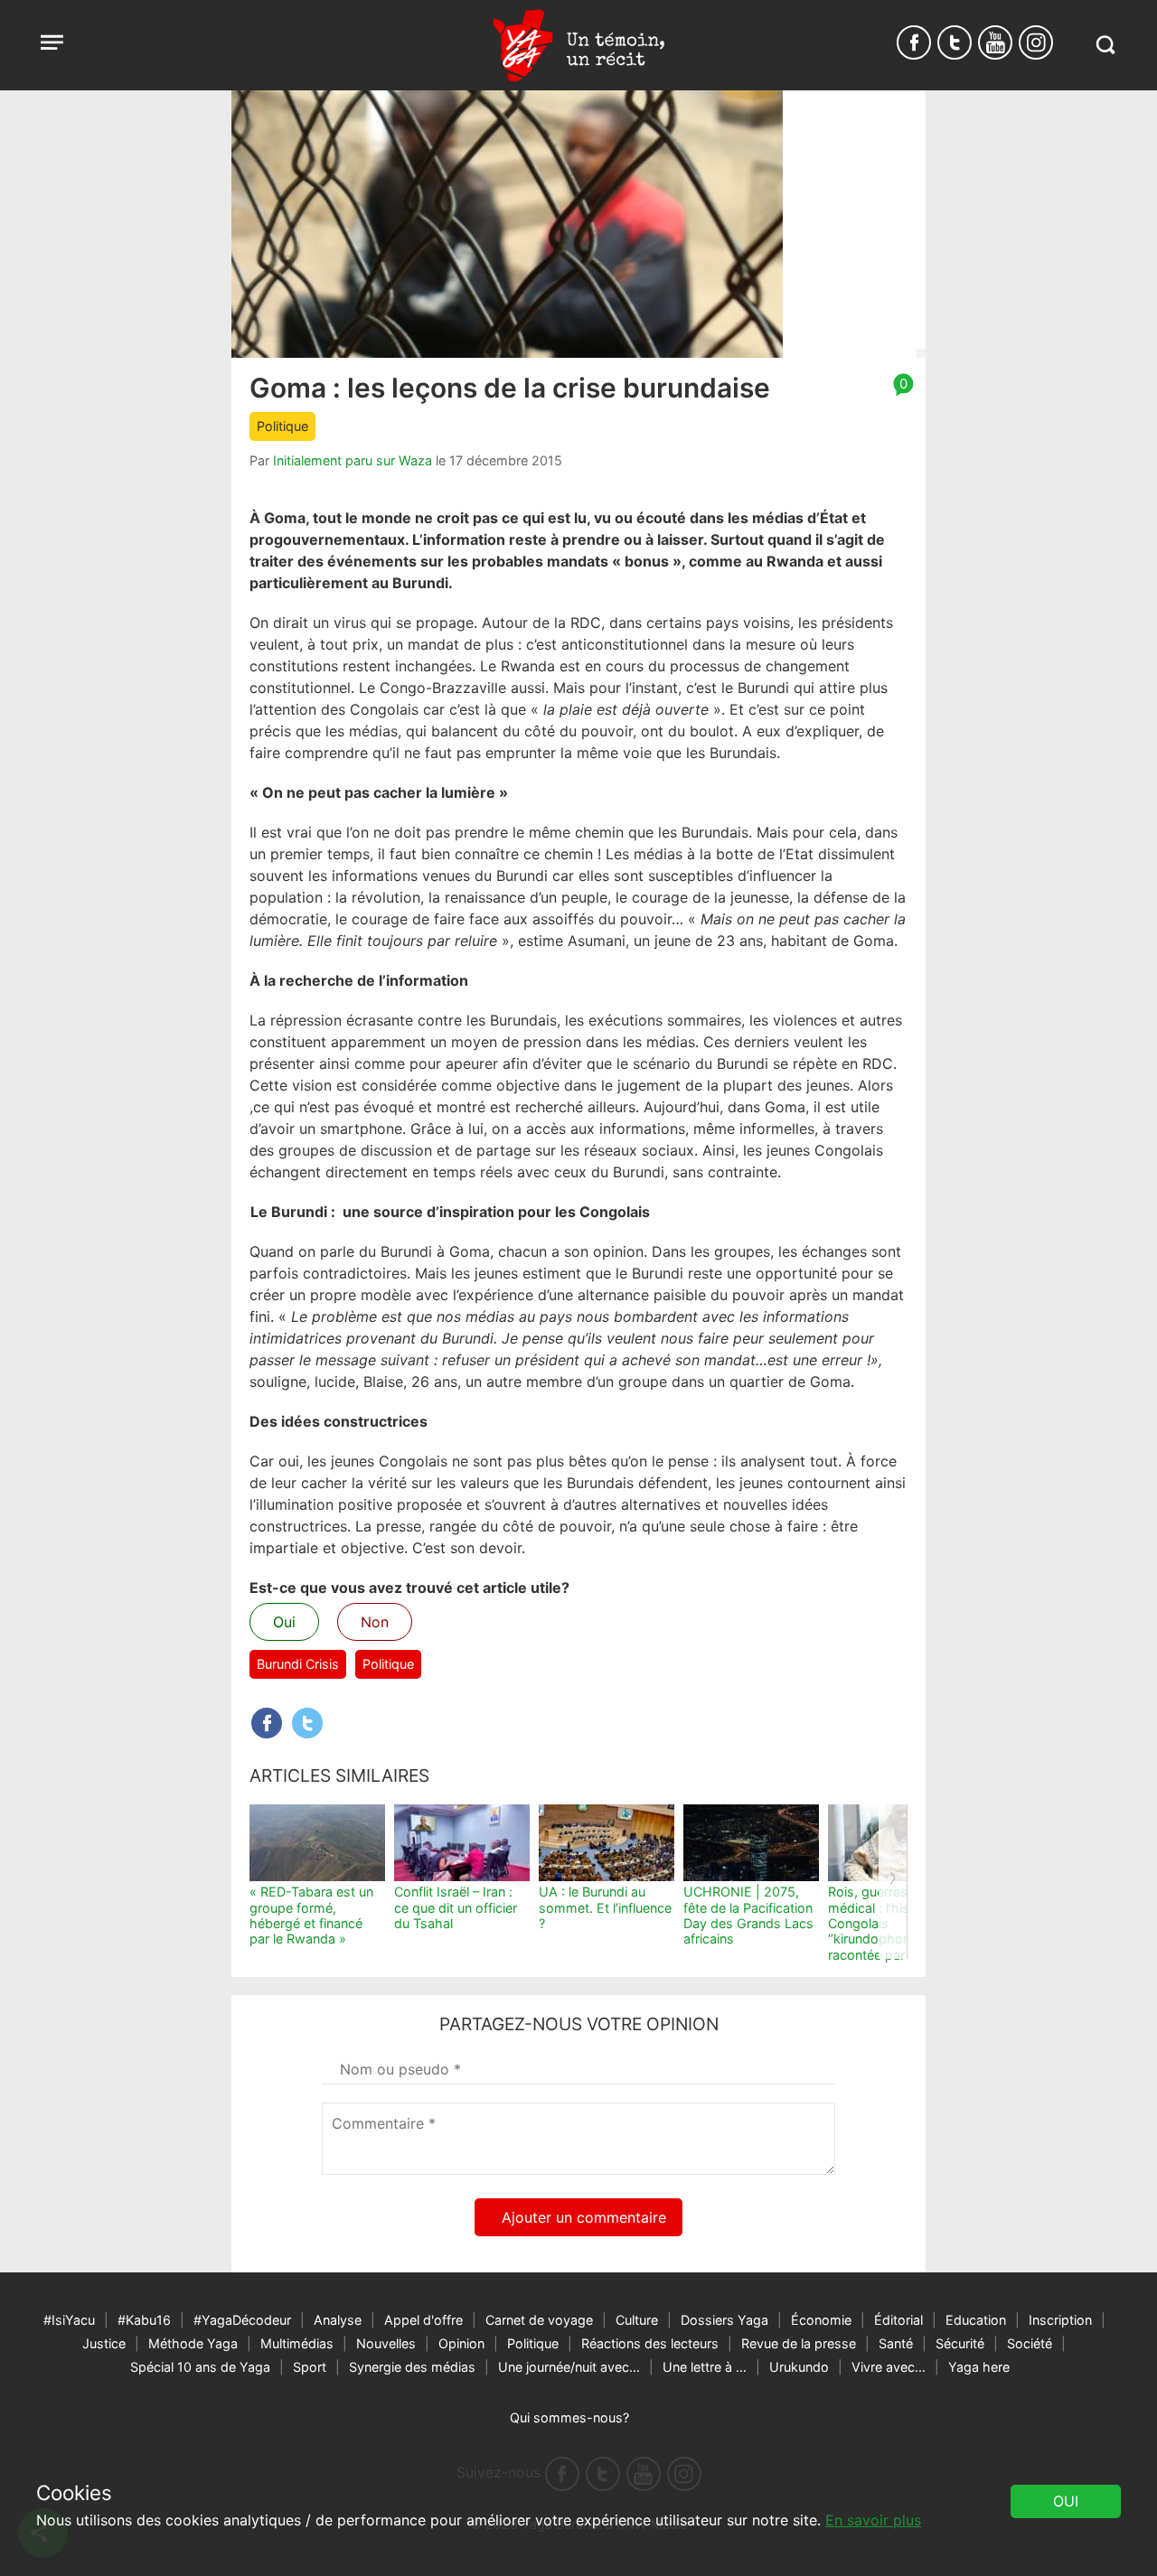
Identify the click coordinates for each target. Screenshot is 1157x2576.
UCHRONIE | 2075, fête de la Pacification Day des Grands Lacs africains (748, 1915)
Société (1030, 2343)
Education (976, 2320)
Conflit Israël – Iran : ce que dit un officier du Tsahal (456, 1907)
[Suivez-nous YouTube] (995, 42)
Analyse (338, 2320)
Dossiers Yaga (724, 2320)
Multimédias (297, 2343)
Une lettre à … (705, 2367)
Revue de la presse (799, 2343)
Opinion (461, 2343)
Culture (637, 2320)
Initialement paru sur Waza (353, 460)
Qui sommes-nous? (569, 2417)
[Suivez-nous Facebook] (914, 42)
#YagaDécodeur (242, 2320)
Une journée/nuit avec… (569, 2367)
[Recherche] (1105, 45)
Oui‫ (1066, 2501)
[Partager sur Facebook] (267, 1723)
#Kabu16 (144, 2320)
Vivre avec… (889, 2367)
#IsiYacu (69, 2320)
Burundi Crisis (298, 1664)
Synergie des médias (412, 2367)
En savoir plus (873, 2520)
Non (375, 1622)
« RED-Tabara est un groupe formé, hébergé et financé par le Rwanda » (311, 1915)
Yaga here (979, 2367)
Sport (310, 2367)
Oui (284, 1622)
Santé (896, 2343)
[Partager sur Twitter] (307, 1723)
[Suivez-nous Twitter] (955, 42)
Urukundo (799, 2367)
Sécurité (960, 2343)
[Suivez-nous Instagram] (1036, 42)
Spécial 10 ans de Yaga (200, 2367)
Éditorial (898, 2320)
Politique (282, 426)
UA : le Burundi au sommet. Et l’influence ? (605, 1907)
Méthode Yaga (193, 2343)
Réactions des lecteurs (650, 2343)
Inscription (1060, 2320)
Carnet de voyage (539, 2320)
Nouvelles (386, 2343)
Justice (104, 2343)
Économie (821, 2320)
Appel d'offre (423, 2320)
